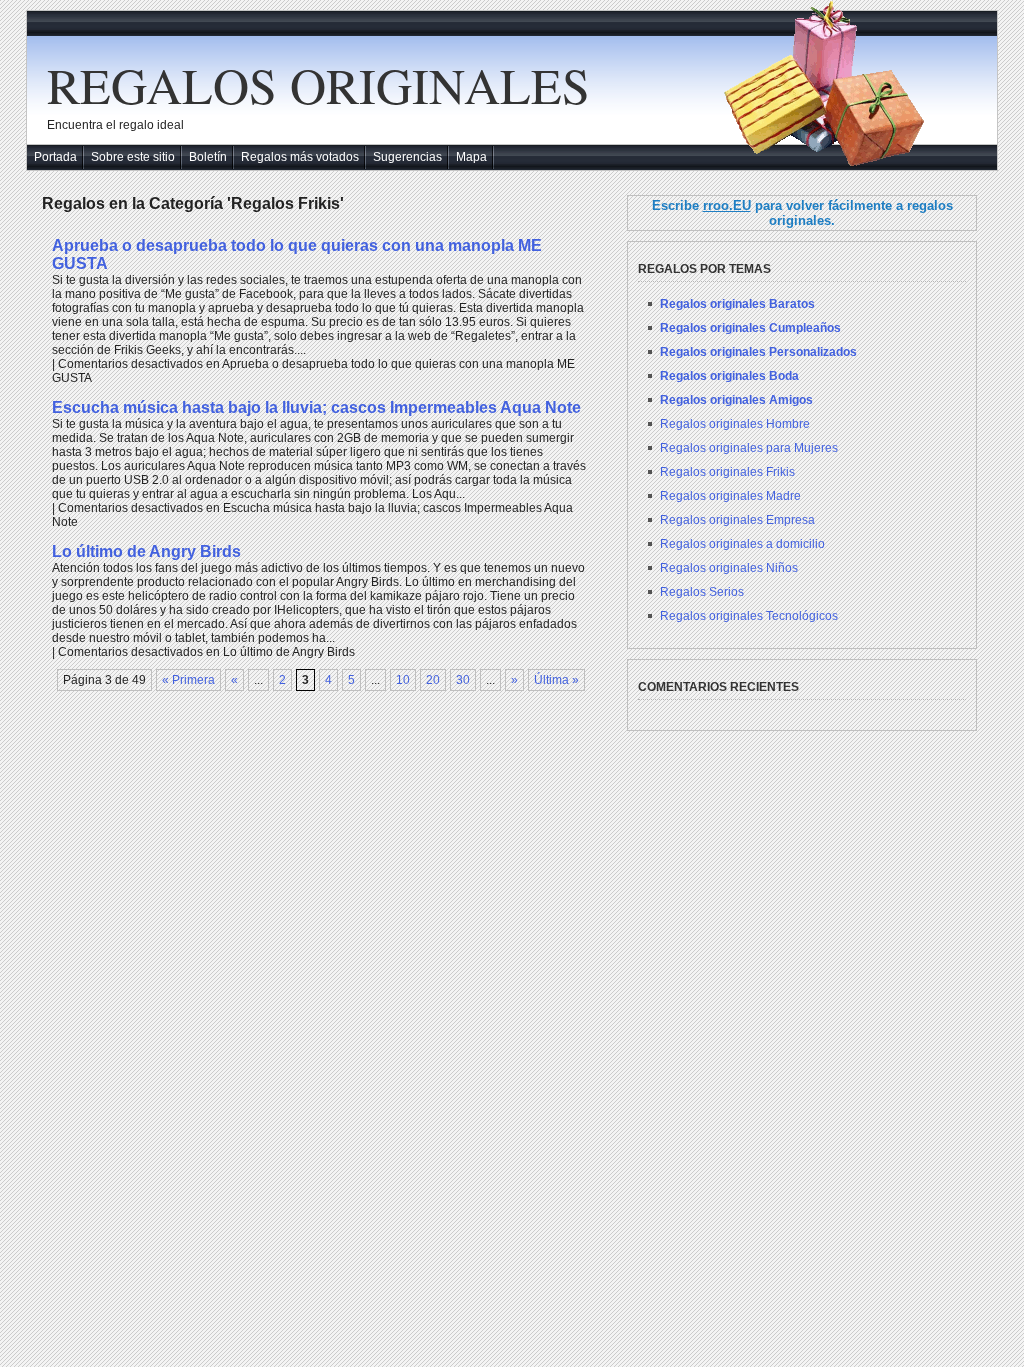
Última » (556, 680)
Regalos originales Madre (730, 496)
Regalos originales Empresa (737, 520)
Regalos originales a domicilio (742, 544)
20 (433, 680)
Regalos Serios (702, 592)
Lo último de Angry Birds (146, 551)
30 (463, 680)
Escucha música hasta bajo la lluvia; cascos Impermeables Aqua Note (316, 407)
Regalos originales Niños (729, 568)
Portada (55, 157)
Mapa (471, 157)
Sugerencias (407, 157)
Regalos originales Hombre (735, 424)
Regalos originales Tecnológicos (749, 616)
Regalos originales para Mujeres (749, 448)
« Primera (188, 680)
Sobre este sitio (133, 157)
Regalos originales (318, 84)
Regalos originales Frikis (727, 472)
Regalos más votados (300, 157)
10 (403, 680)
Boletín (208, 157)
